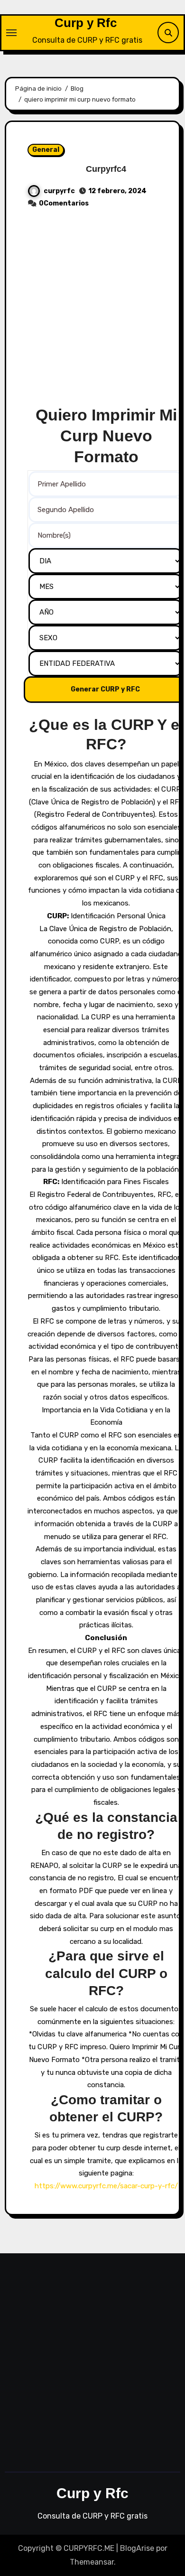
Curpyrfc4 (106, 169)
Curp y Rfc (86, 23)
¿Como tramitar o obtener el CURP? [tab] (106, 2108)
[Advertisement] (92, 312)
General (46, 150)
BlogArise (137, 2548)
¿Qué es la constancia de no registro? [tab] (106, 1826)
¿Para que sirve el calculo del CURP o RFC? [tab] (106, 1973)
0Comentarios (64, 203)
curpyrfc (59, 191)
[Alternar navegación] (11, 33)
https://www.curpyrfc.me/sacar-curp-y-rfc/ (106, 2186)
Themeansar (92, 2562)
